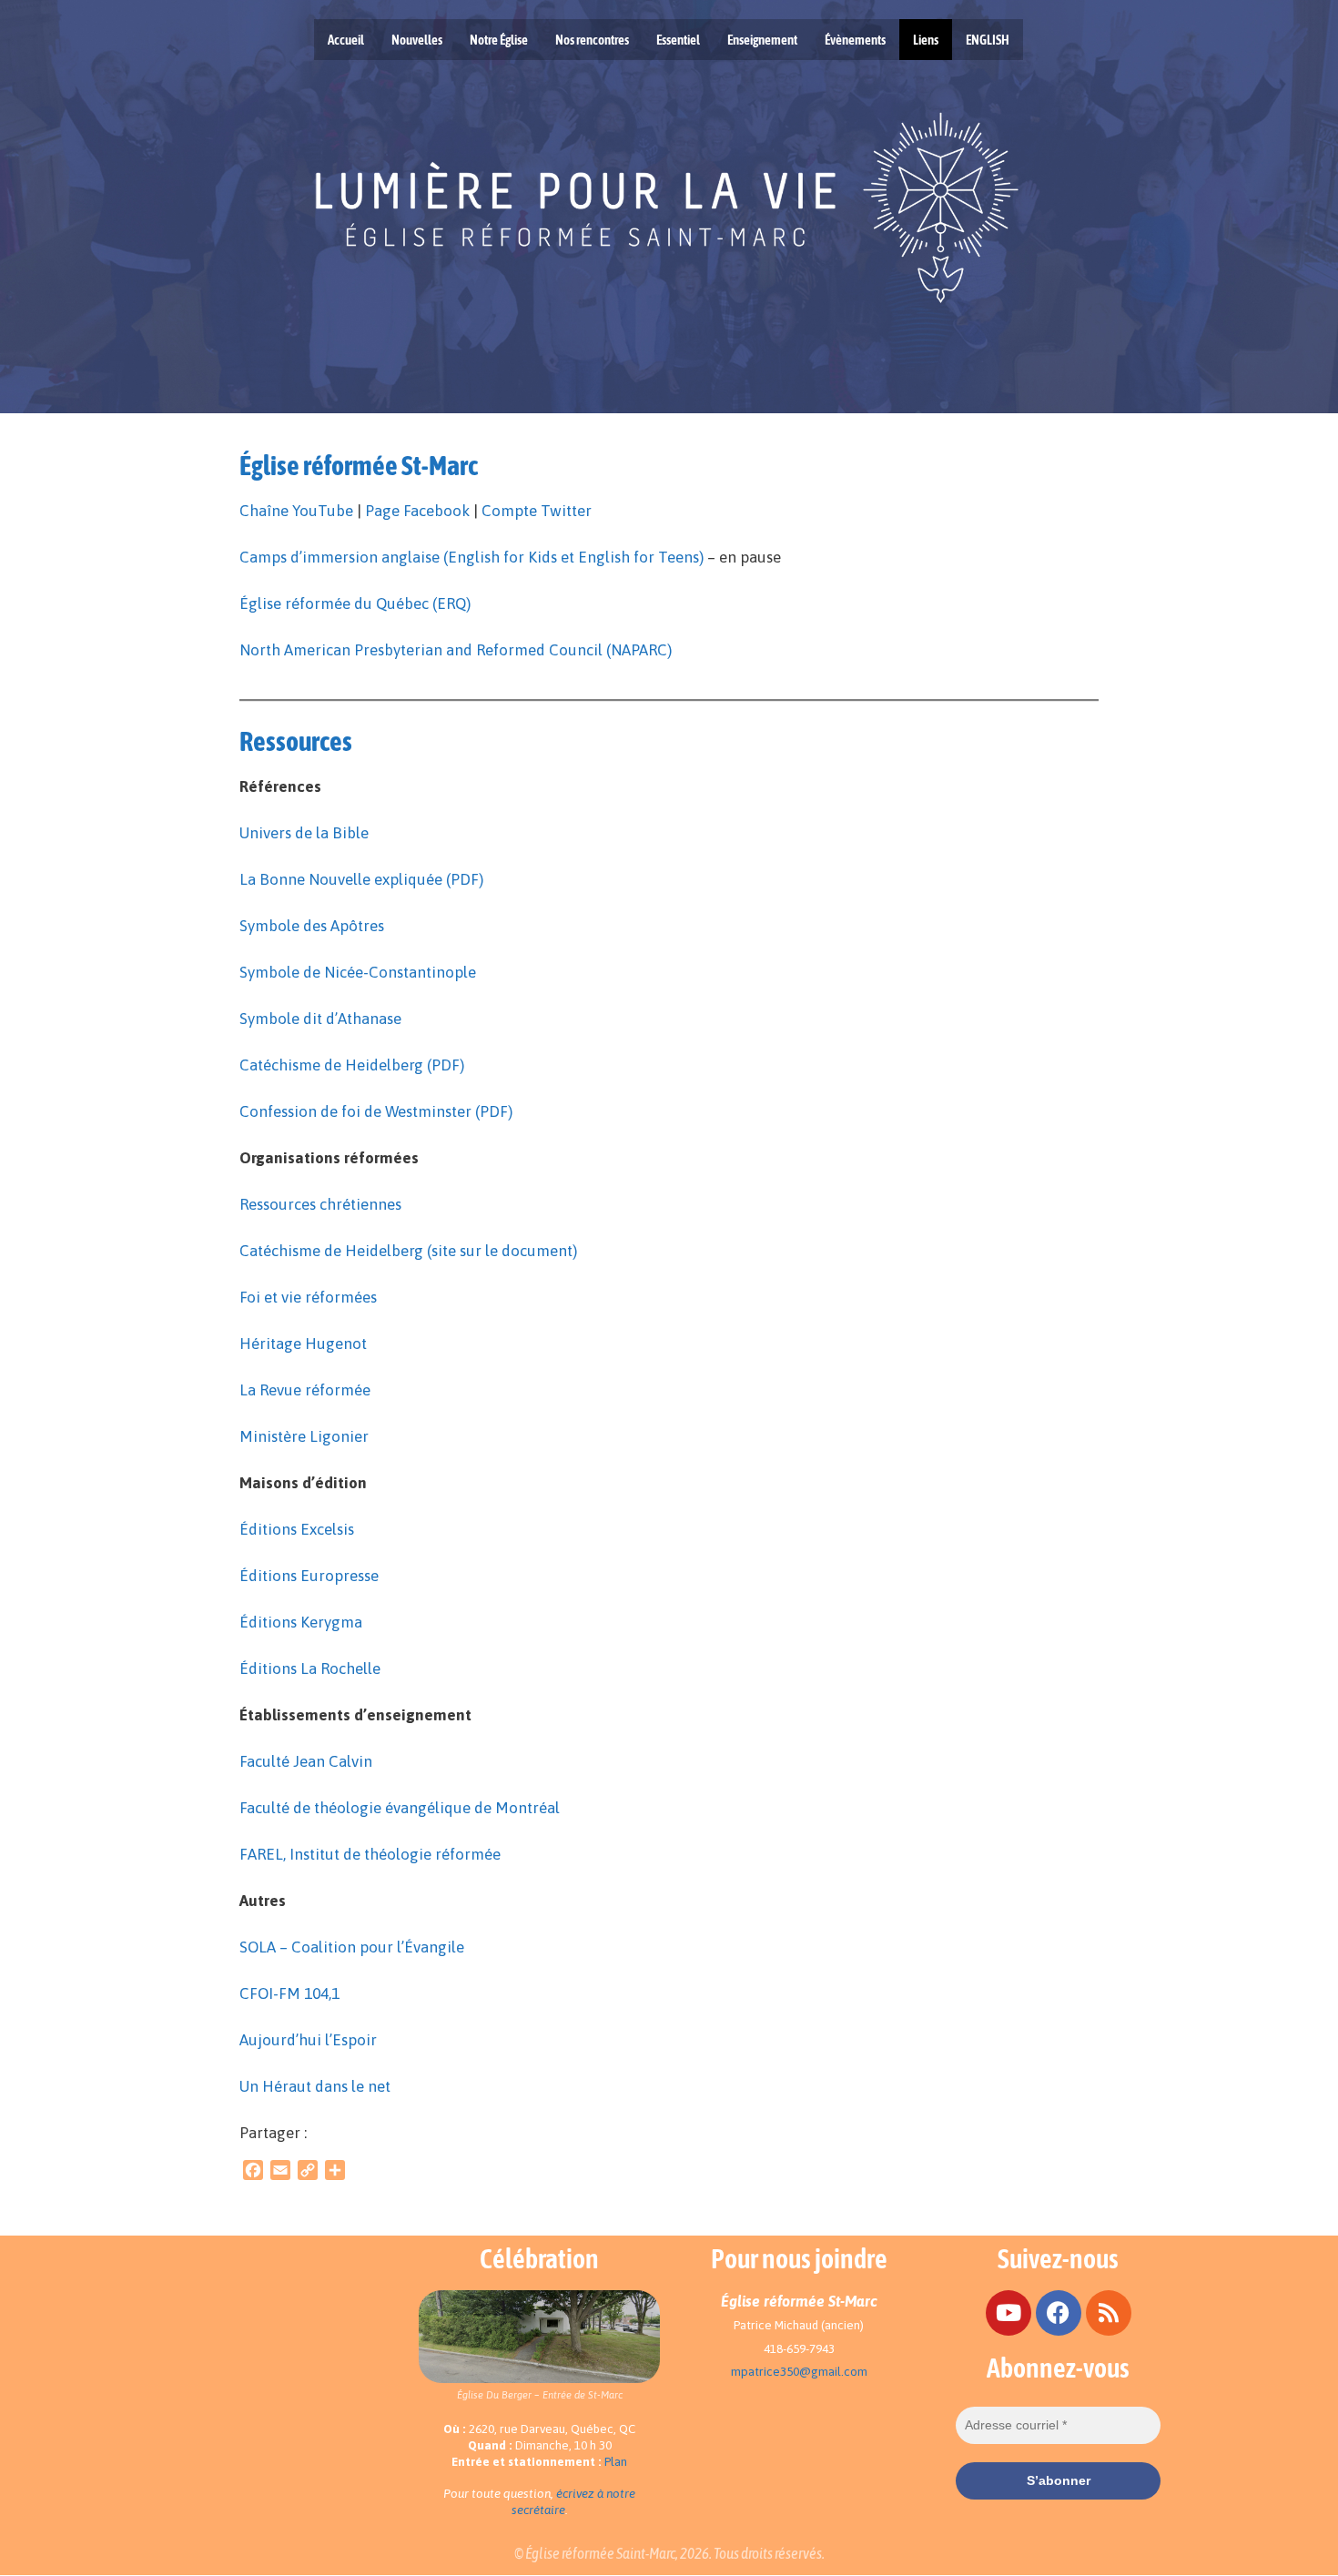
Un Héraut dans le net (315, 2086)
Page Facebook (417, 511)
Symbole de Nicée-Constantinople (358, 972)
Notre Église (499, 40)
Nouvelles (417, 40)
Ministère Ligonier (304, 1436)
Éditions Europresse (309, 1576)
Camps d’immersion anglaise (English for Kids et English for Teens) (471, 557)
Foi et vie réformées (308, 1297)
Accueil (346, 40)
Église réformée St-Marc (359, 465)
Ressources (296, 741)
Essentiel (678, 40)
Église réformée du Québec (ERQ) (355, 603)
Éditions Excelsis (297, 1529)
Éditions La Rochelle (310, 1668)
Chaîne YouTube (296, 511)
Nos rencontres (592, 40)
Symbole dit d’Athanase (320, 1019)
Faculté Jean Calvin (306, 1761)
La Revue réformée (305, 1390)
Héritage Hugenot (303, 1344)
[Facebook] (1059, 2313)
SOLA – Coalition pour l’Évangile (352, 1947)
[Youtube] (1009, 2313)
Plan (616, 2462)
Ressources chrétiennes (320, 1204)
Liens (926, 40)
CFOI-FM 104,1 (289, 1993)
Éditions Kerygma (301, 1622)
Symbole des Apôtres (312, 926)
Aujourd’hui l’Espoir (308, 2040)
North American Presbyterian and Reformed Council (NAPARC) (456, 650)
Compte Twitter (537, 511)
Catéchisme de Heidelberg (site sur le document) (408, 1251)
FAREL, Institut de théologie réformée (370, 1854)
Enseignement (762, 40)
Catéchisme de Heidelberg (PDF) (352, 1065)
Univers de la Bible (304, 833)
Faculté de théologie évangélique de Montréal (400, 1808)
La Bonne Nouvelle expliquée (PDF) (361, 879)
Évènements (855, 40)
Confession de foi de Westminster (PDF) (376, 1111)
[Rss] (1109, 2313)
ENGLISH (988, 40)
